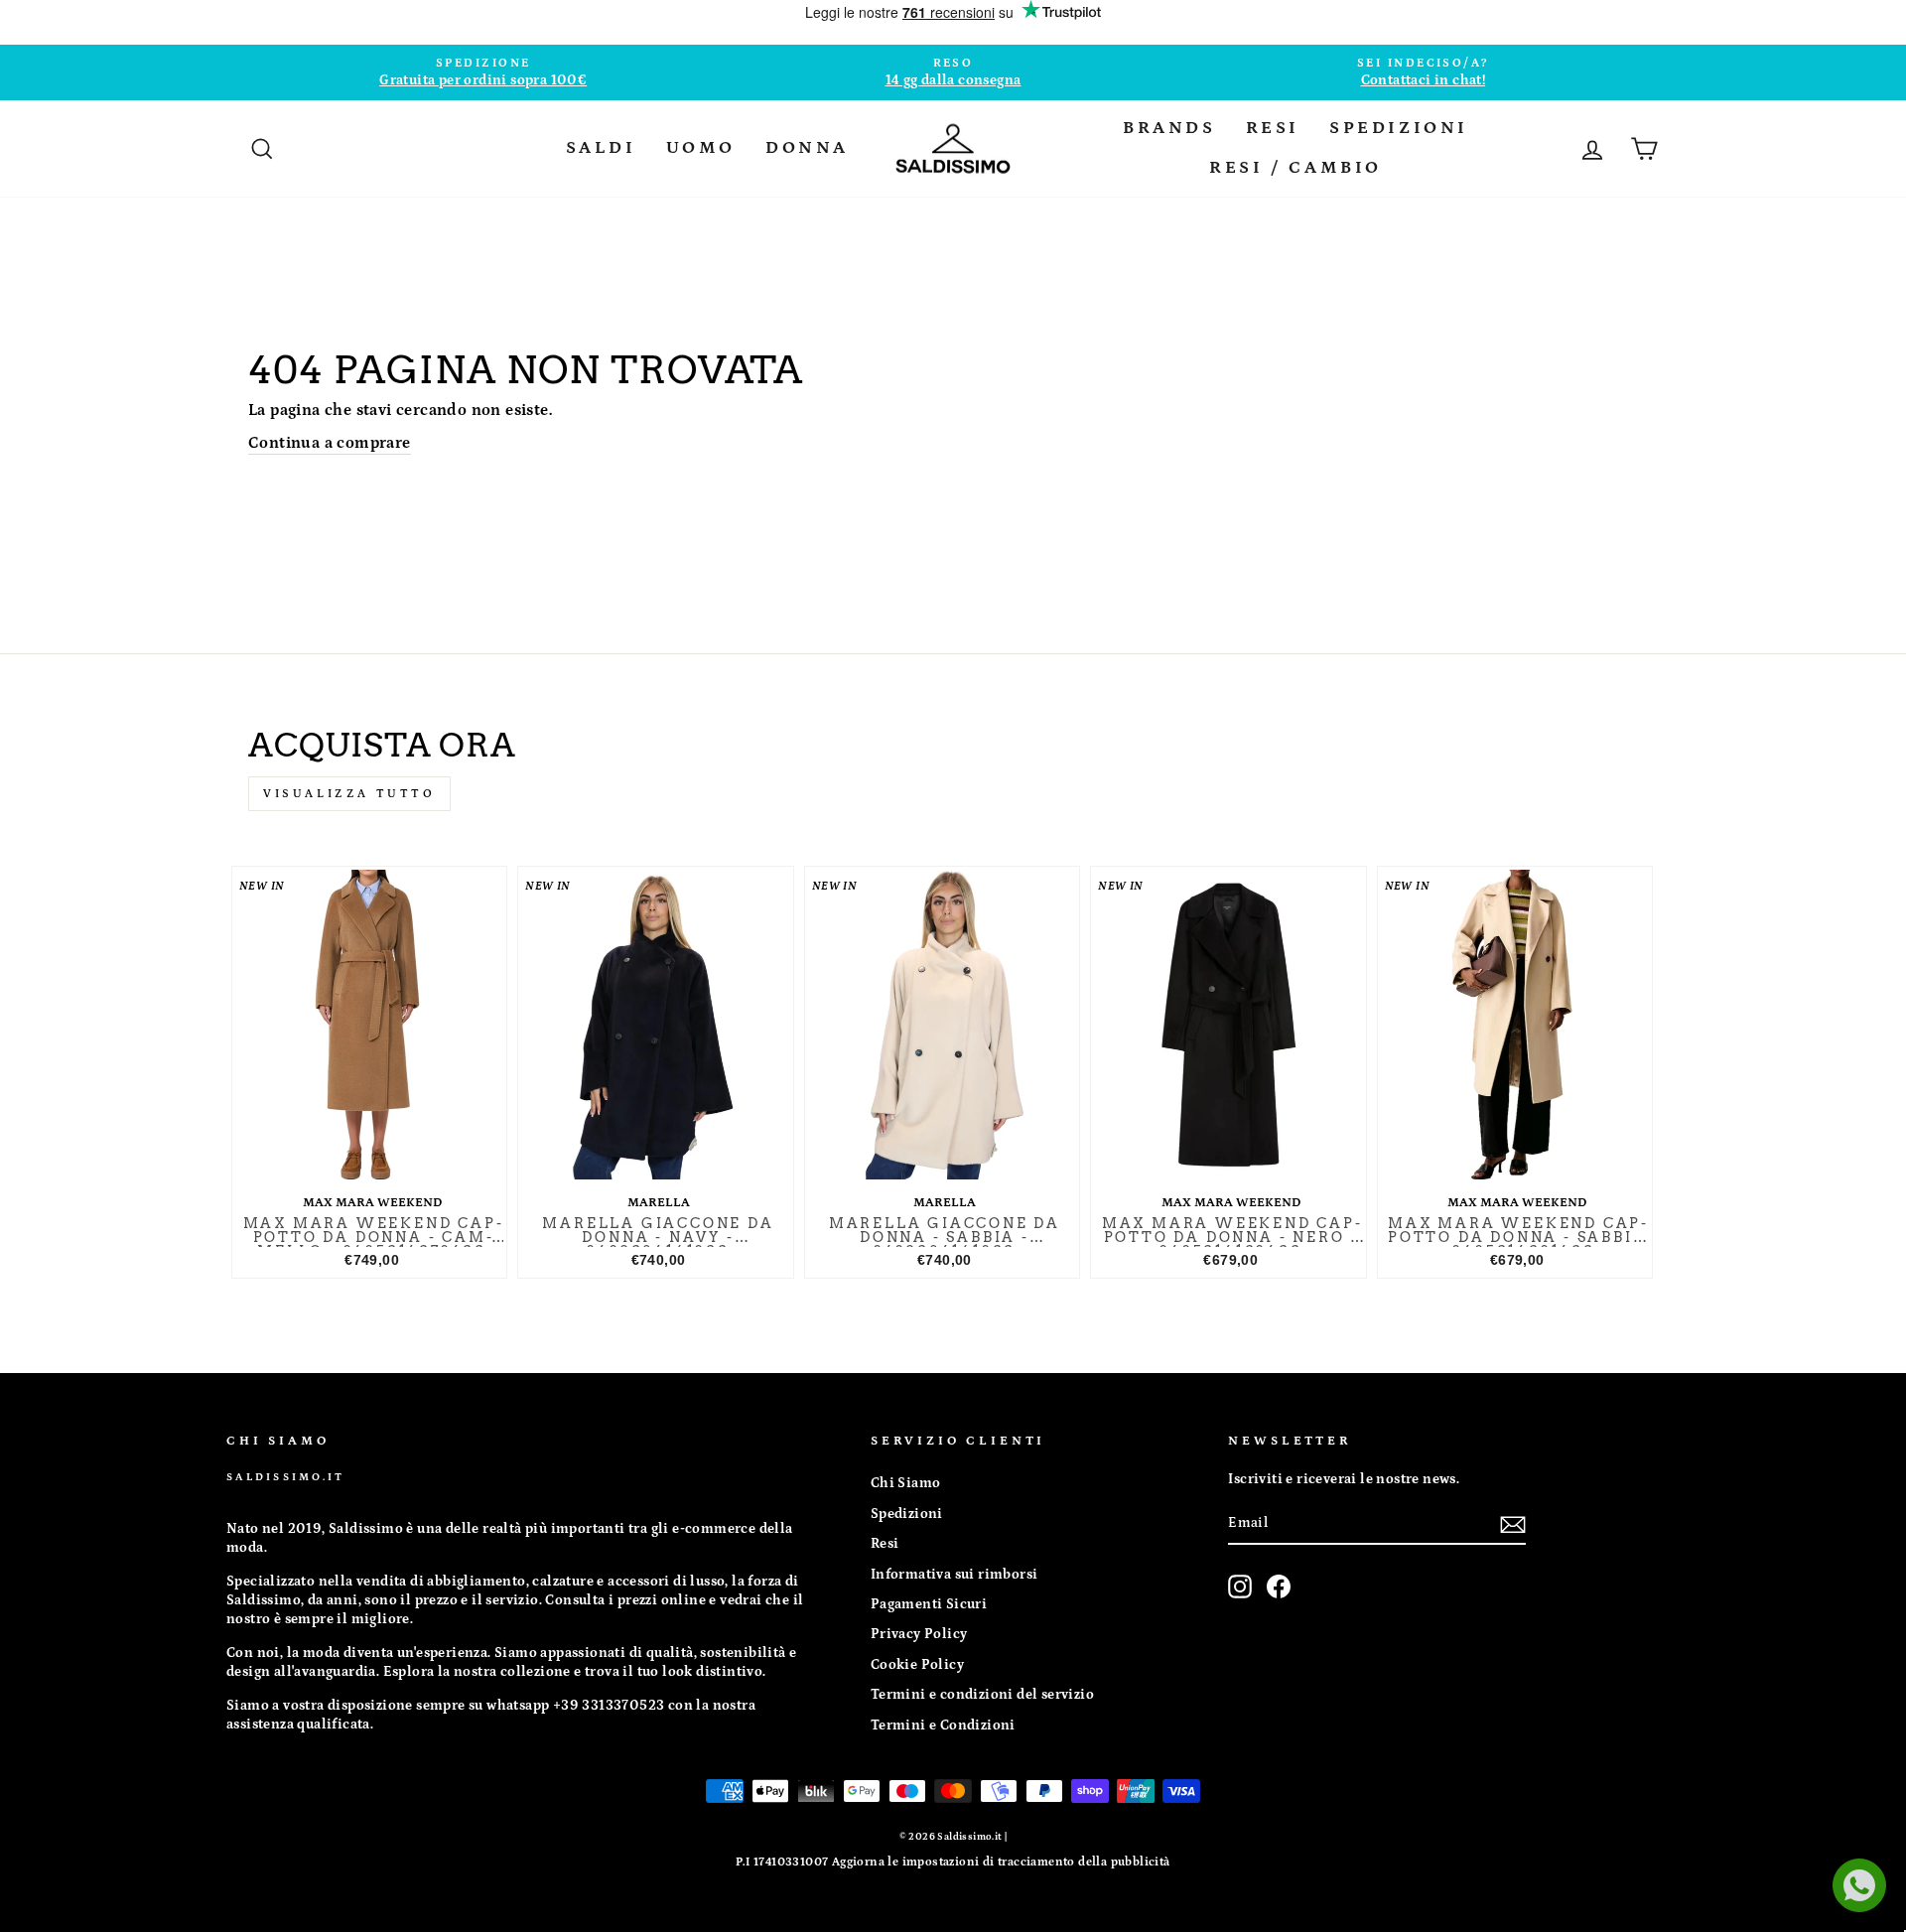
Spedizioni (907, 1514)
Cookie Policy (917, 1665)
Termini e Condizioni (943, 1725)
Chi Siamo (906, 1483)
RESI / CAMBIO (1295, 168)
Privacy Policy (919, 1634)
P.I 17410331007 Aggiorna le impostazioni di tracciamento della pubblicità (953, 1862)
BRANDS (1169, 128)
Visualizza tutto (349, 794)
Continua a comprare (330, 443)
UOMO (701, 148)
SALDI (601, 148)
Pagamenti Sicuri (929, 1604)
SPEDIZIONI (1399, 128)
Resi (885, 1544)
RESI (1273, 128)
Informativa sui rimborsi (954, 1575)
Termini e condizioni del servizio (982, 1695)
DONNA (807, 148)
